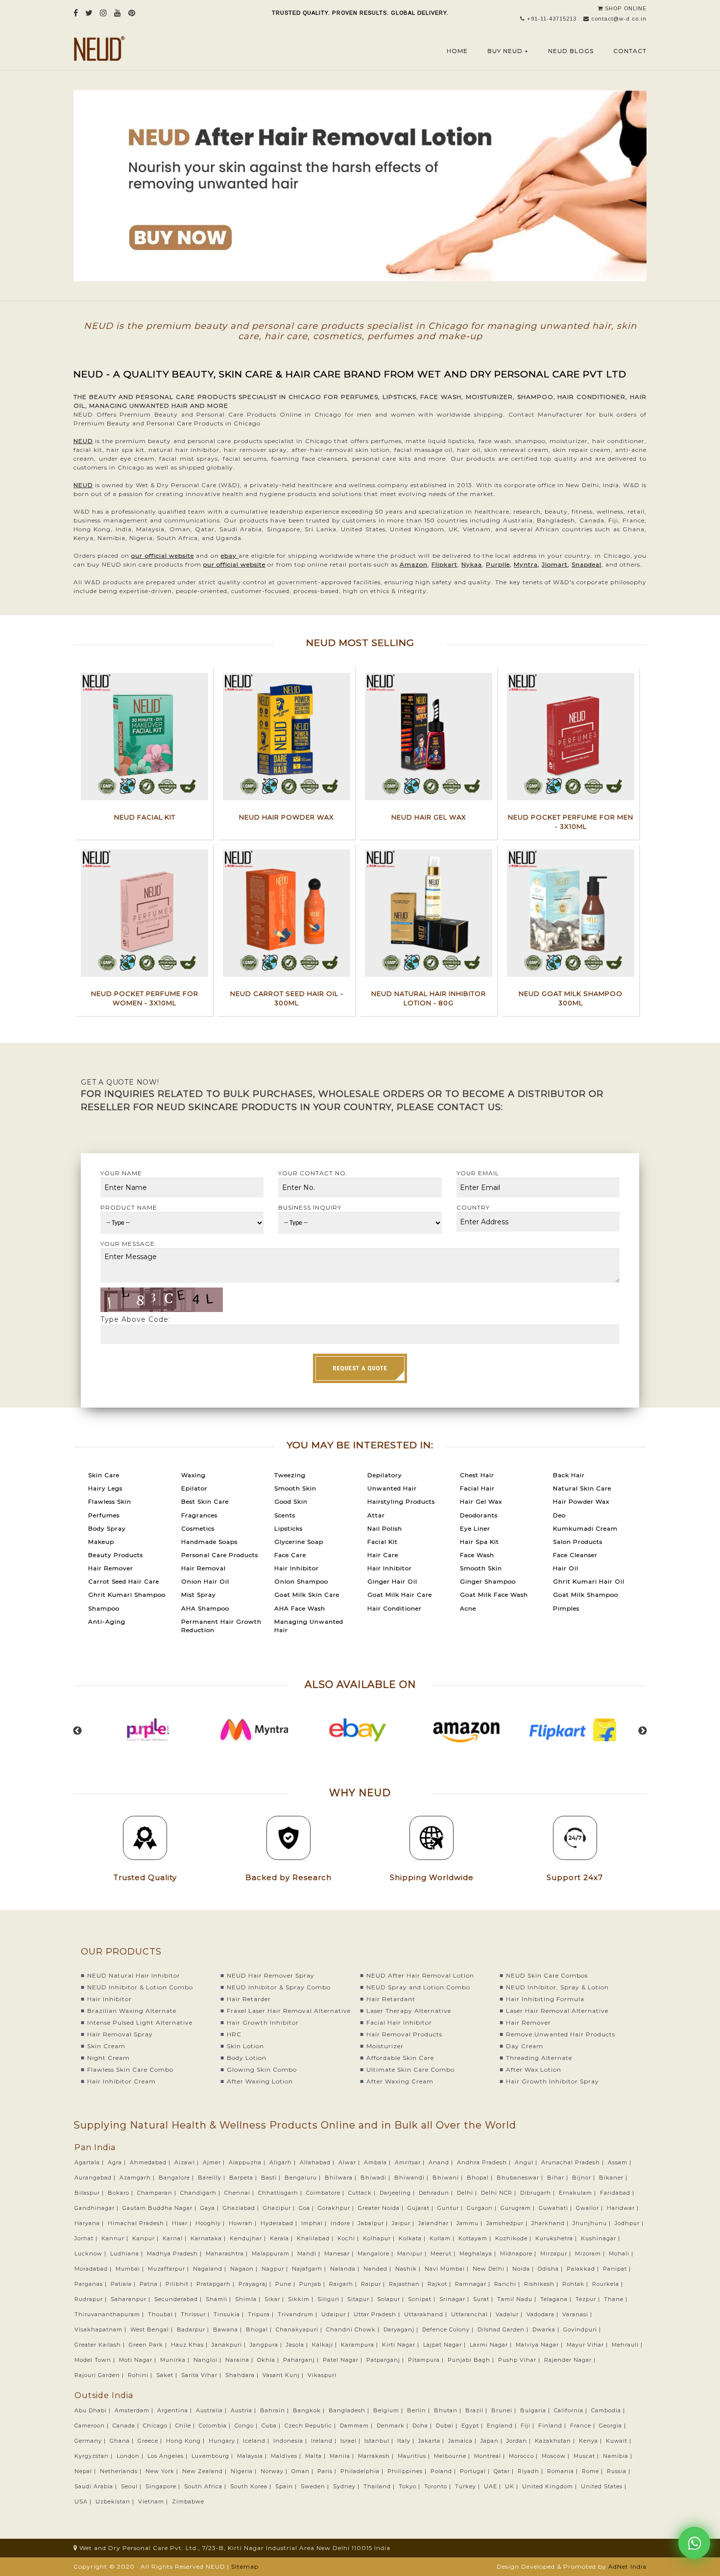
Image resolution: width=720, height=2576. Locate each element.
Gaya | (211, 2208)
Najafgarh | (310, 2269)
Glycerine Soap (299, 1542)
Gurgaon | (483, 2208)
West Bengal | (153, 2329)
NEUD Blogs (571, 51)
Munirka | (176, 2360)
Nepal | (86, 2471)
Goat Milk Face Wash (494, 1595)
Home (457, 51)
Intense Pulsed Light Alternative (140, 2022)
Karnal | (176, 2238)
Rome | (593, 2471)
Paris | (328, 2471)
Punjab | (313, 2284)
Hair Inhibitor (297, 1568)
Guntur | (451, 2208)
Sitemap (245, 2566)
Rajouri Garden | (100, 2375)
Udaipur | (336, 2314)
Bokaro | (121, 2193)
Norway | (275, 2471)
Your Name (121, 1173)
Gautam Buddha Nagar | (160, 2208)
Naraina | (240, 2360)
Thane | (617, 2299)
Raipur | (374, 2284)
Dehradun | (437, 2193)
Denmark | (394, 2426)
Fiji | (528, 2426)
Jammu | (470, 2223)
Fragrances (199, 1515)
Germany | (91, 2441)
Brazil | (477, 2410)
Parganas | (92, 2284)
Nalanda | (346, 2269)
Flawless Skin (110, 1501)
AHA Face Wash (300, 1608)
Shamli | (219, 2299)
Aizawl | (188, 2162)
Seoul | (132, 2486)
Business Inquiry (310, 1207)
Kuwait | (620, 2441)
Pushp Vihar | (520, 2360)
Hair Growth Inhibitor (263, 2022)
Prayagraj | (256, 2284)
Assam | (621, 2162)
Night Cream (108, 2058)
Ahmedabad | (151, 2162)
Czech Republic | (311, 2426)
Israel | (351, 2441)
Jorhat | (87, 2238)
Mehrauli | (628, 2345)
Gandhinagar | (97, 2208)
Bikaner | (614, 2178)
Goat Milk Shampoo (586, 1595)
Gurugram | (519, 2208)
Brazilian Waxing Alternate (132, 2011)
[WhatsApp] (694, 2553)
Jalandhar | (436, 2223)
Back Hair (569, 1475)
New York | (163, 2471)
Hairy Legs (105, 1488)
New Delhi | (492, 2269)
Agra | (118, 2162)
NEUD (83, 441)
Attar (376, 1515)
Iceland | (257, 2441)
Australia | (212, 2410)
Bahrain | (276, 2410)
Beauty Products (116, 1555)
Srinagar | (455, 2299)
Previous (77, 1731)
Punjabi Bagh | (472, 2360)
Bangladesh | (350, 2410)
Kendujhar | (249, 2238)
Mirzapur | (557, 2254)
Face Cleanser (575, 1555)
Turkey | (468, 2486)
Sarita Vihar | (202, 2375)
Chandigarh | (201, 2193)
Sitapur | (361, 2299)
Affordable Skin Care (400, 2058)
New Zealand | (205, 2471)
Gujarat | (421, 2208)
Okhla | (269, 2360)
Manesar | (340, 2254)
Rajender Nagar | (571, 2360)
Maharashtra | (228, 2254)
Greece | (151, 2441)
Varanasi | (578, 2314)
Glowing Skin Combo (262, 2069)
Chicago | (158, 2426)
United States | (605, 2486)
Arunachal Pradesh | (574, 2162)
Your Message (128, 1244)
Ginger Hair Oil (392, 1581)
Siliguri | (331, 2299)
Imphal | (315, 2223)
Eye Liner (475, 1528)
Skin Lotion (245, 2046)
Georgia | (613, 2426)
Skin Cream (106, 2046)
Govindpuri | (583, 2329)
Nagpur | (276, 2269)
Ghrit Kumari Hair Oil (589, 1581)
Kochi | (349, 2238)
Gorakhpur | (337, 2208)
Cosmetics (198, 1528)
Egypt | (473, 2426)
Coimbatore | (326, 2193)
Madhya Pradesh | (175, 2254)
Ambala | (378, 2162)
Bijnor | (585, 2178)
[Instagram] (104, 13)
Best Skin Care (205, 1501)
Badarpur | (194, 2329)
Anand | (442, 2162)
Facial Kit (383, 1542)
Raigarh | (344, 2284)
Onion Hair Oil (205, 1581)
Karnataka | (209, 2238)
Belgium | (389, 2410)
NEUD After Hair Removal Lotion (420, 1975)
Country (473, 1207)
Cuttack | (363, 2193)
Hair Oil (566, 1568)
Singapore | (164, 2486)
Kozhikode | (514, 2238)
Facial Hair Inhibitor (399, 2022)
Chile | (186, 2426)
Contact (630, 51)
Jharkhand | (551, 2223)
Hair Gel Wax (481, 1501)
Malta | (316, 2456)
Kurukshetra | (557, 2238)
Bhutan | (449, 2410)
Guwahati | (556, 2208)
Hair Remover (111, 1568)
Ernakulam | (578, 2193)
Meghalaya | (479, 2254)
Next (643, 1731)
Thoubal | (163, 2314)
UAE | (493, 2486)
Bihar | (559, 2178)
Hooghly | (211, 2223)
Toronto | (439, 2486)
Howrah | (244, 2223)
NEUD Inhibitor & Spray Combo (279, 1987)
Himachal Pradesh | (139, 2223)
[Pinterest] (132, 13)
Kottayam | (476, 2238)
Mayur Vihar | (588, 2345)
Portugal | (476, 2471)
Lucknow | (91, 2254)
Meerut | (444, 2254)
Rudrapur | (92, 2299)
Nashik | (409, 2269)
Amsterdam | (135, 2410)
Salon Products (578, 1542)
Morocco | (524, 2456)
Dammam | (357, 2426)
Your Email (478, 1173)
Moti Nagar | (139, 2360)
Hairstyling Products (401, 1501)
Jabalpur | (374, 2223)
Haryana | (90, 2223)
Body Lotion (247, 2058)
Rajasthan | (407, 2284)
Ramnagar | (474, 2284)
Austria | (244, 2410)
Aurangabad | (96, 2178)
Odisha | (551, 2269)
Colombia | (216, 2426)
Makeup (101, 1542)
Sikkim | (302, 2299)
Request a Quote (360, 1368)
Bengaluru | (304, 2178)
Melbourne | (453, 2456)
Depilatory (385, 1475)
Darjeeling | (398, 2193)
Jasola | (298, 2345)
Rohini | (141, 2375)
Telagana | (557, 2299)
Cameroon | (93, 2426)
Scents (285, 1515)
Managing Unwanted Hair (309, 1626)
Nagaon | (245, 2269)
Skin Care (104, 1475)
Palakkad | (584, 2269)
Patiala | (124, 2284)
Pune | (286, 2284)
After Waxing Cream (400, 2081)
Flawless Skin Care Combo (130, 2069)
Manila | (343, 2456)
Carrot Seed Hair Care (124, 1581)
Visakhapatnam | (101, 2329)
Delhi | (468, 2193)
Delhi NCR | (500, 2193)
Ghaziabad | (242, 2208)
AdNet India (627, 2566)
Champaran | (158, 2193)
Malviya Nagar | (540, 2345)
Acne (468, 1608)
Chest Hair (477, 1475)
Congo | (247, 2426)
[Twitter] (89, 13)
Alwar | (350, 2162)
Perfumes (104, 1515)
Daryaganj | (402, 2329)
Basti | (272, 2178)
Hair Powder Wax (581, 1501)
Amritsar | (411, 2162)
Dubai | (448, 2426)
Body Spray (107, 1528)
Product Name (129, 1207)
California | (572, 2410)
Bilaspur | (90, 2193)
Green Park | (149, 2345)
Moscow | (557, 2456)
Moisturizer (385, 2046)
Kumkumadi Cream (585, 1528)
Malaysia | (253, 2456)
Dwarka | (547, 2329)
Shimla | (249, 2299)
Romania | (564, 2471)
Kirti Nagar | (402, 2345)
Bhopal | (481, 2178)
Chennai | (240, 2193)
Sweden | (316, 2486)
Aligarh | (284, 2162)
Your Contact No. (313, 1173)
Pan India (95, 2147)
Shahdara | (243, 2375)
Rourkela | (609, 2284)
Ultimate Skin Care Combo (410, 2069)
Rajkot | (440, 2284)
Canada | (127, 2426)
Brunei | (505, 2410)
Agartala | (90, 2162)
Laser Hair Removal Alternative (557, 2011)
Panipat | (618, 2269)
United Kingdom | (551, 2486)
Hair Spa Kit (480, 1542)
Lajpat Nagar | (445, 2345)
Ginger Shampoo (488, 1581)
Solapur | (392, 2299)
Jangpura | (267, 2345)
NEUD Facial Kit (145, 817)
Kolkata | (413, 2238)
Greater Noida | (382, 2208)
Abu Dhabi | (94, 2410)
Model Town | (96, 2360)
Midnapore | (519, 2254)
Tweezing (290, 1475)
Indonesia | (291, 2441)
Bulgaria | (536, 2410)
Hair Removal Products (404, 2034)
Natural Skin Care (582, 1488)
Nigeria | (245, 2471)
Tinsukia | (230, 2314)
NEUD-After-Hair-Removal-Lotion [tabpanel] (360, 186)
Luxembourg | (213, 2456)
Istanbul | (380, 2441)
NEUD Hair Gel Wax (429, 817)
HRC (234, 2034)
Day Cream (525, 2046)
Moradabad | (94, 2269)
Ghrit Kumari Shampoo (127, 1595)
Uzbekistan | (116, 2502)
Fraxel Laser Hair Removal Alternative (289, 2011)
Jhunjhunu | (593, 2223)
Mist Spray (199, 1595)
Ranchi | (508, 2284)
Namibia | (619, 2456)
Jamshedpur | (508, 2223)
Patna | (152, 2284)
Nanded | (378, 2269)
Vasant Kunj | (284, 2375)
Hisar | (183, 2223)
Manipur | (413, 2254)
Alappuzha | (248, 2162)
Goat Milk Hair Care (400, 1595)
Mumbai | (131, 2269)
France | (584, 2426)
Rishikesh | (542, 2284)
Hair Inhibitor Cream (121, 2081)
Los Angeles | (168, 2456)
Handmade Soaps (209, 1542)
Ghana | (123, 2441)
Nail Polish (385, 1528)
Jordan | (520, 2441)
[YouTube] (118, 13)
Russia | (620, 2471)
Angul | (527, 2162)
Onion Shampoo (301, 1581)
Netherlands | (122, 2471)
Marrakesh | (377, 2456)
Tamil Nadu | (518, 2299)
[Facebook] (76, 13)
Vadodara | (543, 2314)
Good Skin (291, 1501)
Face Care (290, 1555)
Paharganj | (302, 2360)
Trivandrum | (299, 2314)
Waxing (193, 1475)
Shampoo (104, 1608)
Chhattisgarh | (281, 2193)
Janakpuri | (230, 2345)
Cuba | (272, 2426)
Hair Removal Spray (120, 2034)
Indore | (343, 2223)
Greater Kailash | (101, 2345)
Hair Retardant (391, 1999)
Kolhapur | (380, 2238)
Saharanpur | (132, 2299)
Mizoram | (591, 2254)
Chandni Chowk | (354, 2329)
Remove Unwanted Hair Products (561, 2034)
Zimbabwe (188, 2502)
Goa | (307, 2208)
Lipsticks (288, 1528)
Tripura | (262, 2314)
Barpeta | (244, 2178)
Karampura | (360, 2345)
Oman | (303, 2471)
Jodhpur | (630, 2223)
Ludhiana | (128, 2254)
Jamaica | (463, 2441)
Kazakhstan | (556, 2441)
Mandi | (310, 2254)
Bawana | (228, 2329)
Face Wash (477, 1555)
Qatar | (505, 2471)
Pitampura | (427, 2360)
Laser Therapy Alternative (409, 2011)
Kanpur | (146, 2238)
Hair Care (383, 1555)
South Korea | (252, 2486)
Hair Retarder (249, 1999)
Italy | (407, 2441)
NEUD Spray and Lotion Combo (418, 1987)
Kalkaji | (325, 2345)
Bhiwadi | (376, 2178)
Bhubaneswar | (521, 2178)
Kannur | (116, 2238)
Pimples (566, 1608)
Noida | (524, 2269)
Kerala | (282, 2238)
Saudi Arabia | (97, 2486)
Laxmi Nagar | (492, 2345)
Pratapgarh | (216, 2284)
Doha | (423, 2426)
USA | (84, 2502)
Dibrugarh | (539, 2193)
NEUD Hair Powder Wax (287, 817)
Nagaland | (211, 2269)
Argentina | (176, 2410)
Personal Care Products (220, 1555)
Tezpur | (589, 2299)
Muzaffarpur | (169, 2269)
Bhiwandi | (412, 2178)
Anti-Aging (107, 1622)
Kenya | (591, 2441)
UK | (513, 2486)
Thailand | (380, 2486)
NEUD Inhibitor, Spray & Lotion (557, 1987)
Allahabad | (318, 2162)
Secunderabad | (179, 2299)
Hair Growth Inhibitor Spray (552, 2081)
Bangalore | (177, 2178)
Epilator (194, 1488)
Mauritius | (415, 2456)
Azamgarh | (138, 2178)
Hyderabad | (280, 2223)
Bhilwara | (342, 2178)
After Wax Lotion (534, 2069)
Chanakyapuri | (300, 2329)
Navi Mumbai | (448, 2269)
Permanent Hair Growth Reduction (221, 1626)
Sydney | (347, 2486)
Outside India (104, 2395)
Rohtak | (576, 2284)
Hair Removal (204, 1568)
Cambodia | (609, 2410)
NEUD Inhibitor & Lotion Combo (140, 1987)
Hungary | (225, 2441)
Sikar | (275, 2299)
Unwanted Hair (392, 1488)
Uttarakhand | (427, 2314)
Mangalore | (376, 2254)
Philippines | (408, 2471)
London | (131, 2456)
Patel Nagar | (344, 2360)
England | (503, 2426)
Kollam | (443, 2238)
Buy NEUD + (508, 51)
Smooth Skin (295, 1488)
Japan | (492, 2441)
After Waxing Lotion (260, 2081)
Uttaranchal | (472, 2314)
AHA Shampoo (205, 1608)
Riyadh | (531, 2471)
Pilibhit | (180, 2284)
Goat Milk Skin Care (307, 1595)
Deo (559, 1515)
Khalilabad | (316, 2238)
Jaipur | (404, 2223)
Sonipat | (423, 2299)
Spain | (287, 2486)
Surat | (484, 2299)
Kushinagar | (601, 2238)
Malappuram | (274, 2254)
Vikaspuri (322, 2375)
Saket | (168, 2375)
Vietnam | (154, 2502)
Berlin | (420, 2410)
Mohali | (622, 2254)
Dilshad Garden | (504, 2329)
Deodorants (479, 1515)
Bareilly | (213, 2178)
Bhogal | (260, 2329)
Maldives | (287, 2456)
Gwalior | (590, 2208)
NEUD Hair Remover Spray (271, 1975)
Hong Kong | (186, 2441)
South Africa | (206, 2486)
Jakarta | (432, 2441)
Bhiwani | (449, 2178)
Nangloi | (208, 2360)
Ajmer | (215, 2162)
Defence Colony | (449, 2329)
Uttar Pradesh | (378, 2314)
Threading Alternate (539, 2058)
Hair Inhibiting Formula (545, 1999)
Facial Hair (477, 1488)
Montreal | (491, 2456)
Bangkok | (310, 2410)
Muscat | (587, 2456)
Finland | (553, 2426)
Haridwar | (624, 2208)
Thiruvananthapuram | (110, 2314)
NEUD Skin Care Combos (547, 1975)
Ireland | (325, 2441)
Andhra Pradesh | (485, 2162)
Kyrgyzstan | (95, 2456)
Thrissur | (196, 2314)
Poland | (444, 2471)
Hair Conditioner (395, 1608)
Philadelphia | (363, 2471)
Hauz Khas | (190, 2345)
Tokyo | (410, 2486)
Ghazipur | (280, 2208)
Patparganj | (386, 2360)
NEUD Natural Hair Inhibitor (134, 1975)
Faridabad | (618, 2193)
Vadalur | (510, 2314)
